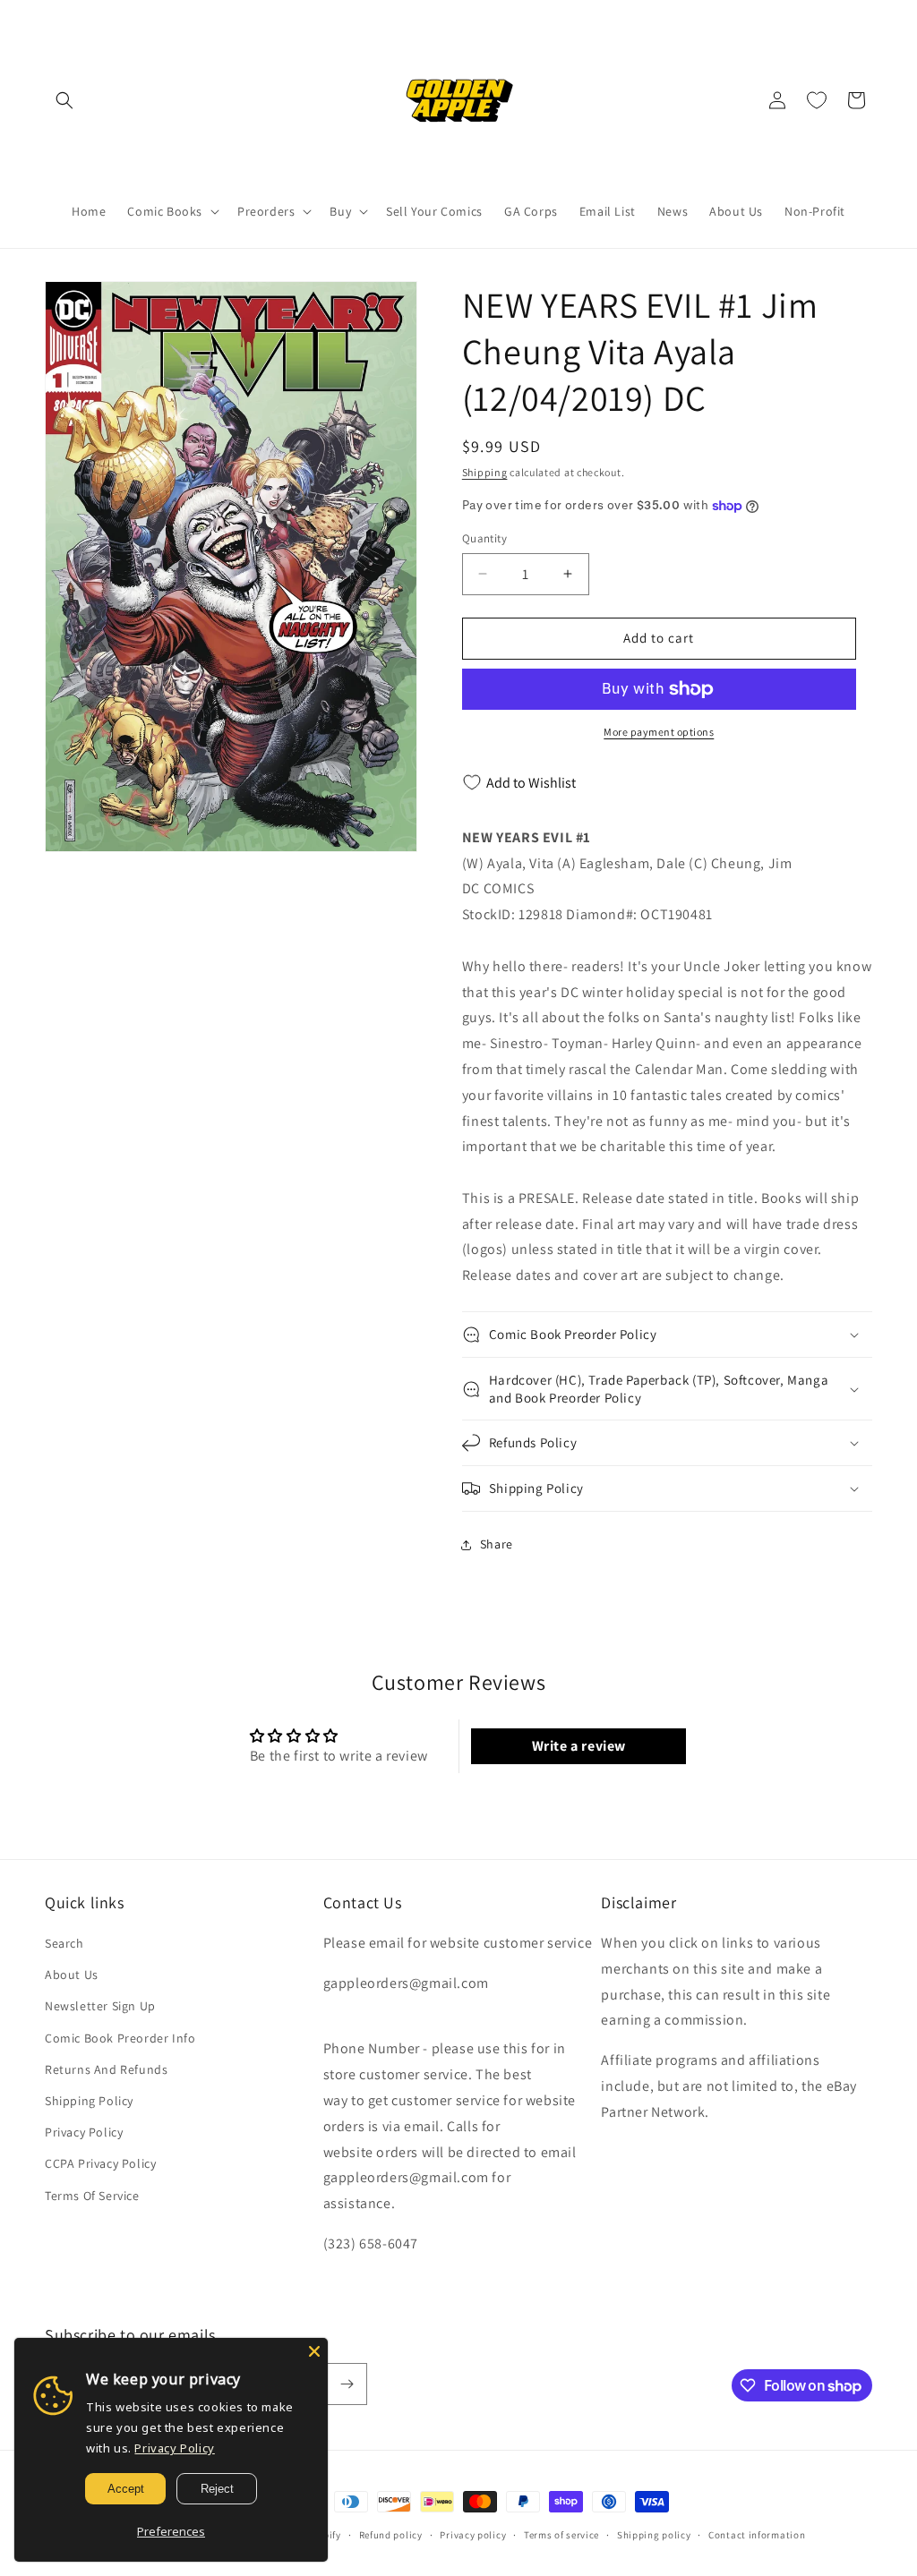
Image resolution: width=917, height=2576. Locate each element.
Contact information (757, 2535)
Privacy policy (473, 2535)
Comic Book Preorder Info (120, 2038)
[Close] (314, 2351)
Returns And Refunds (106, 2069)
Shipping (485, 472)
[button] (64, 100)
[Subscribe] (347, 2384)
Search (64, 1943)
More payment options (659, 732)
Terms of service (561, 2535)
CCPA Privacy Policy (100, 2163)
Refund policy (391, 2535)
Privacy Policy (84, 2132)
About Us (72, 1975)
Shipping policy (654, 2535)
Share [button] (497, 1544)
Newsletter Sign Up (100, 2006)
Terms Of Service (92, 2196)
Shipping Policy (89, 2101)
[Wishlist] (817, 100)
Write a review (579, 1746)
